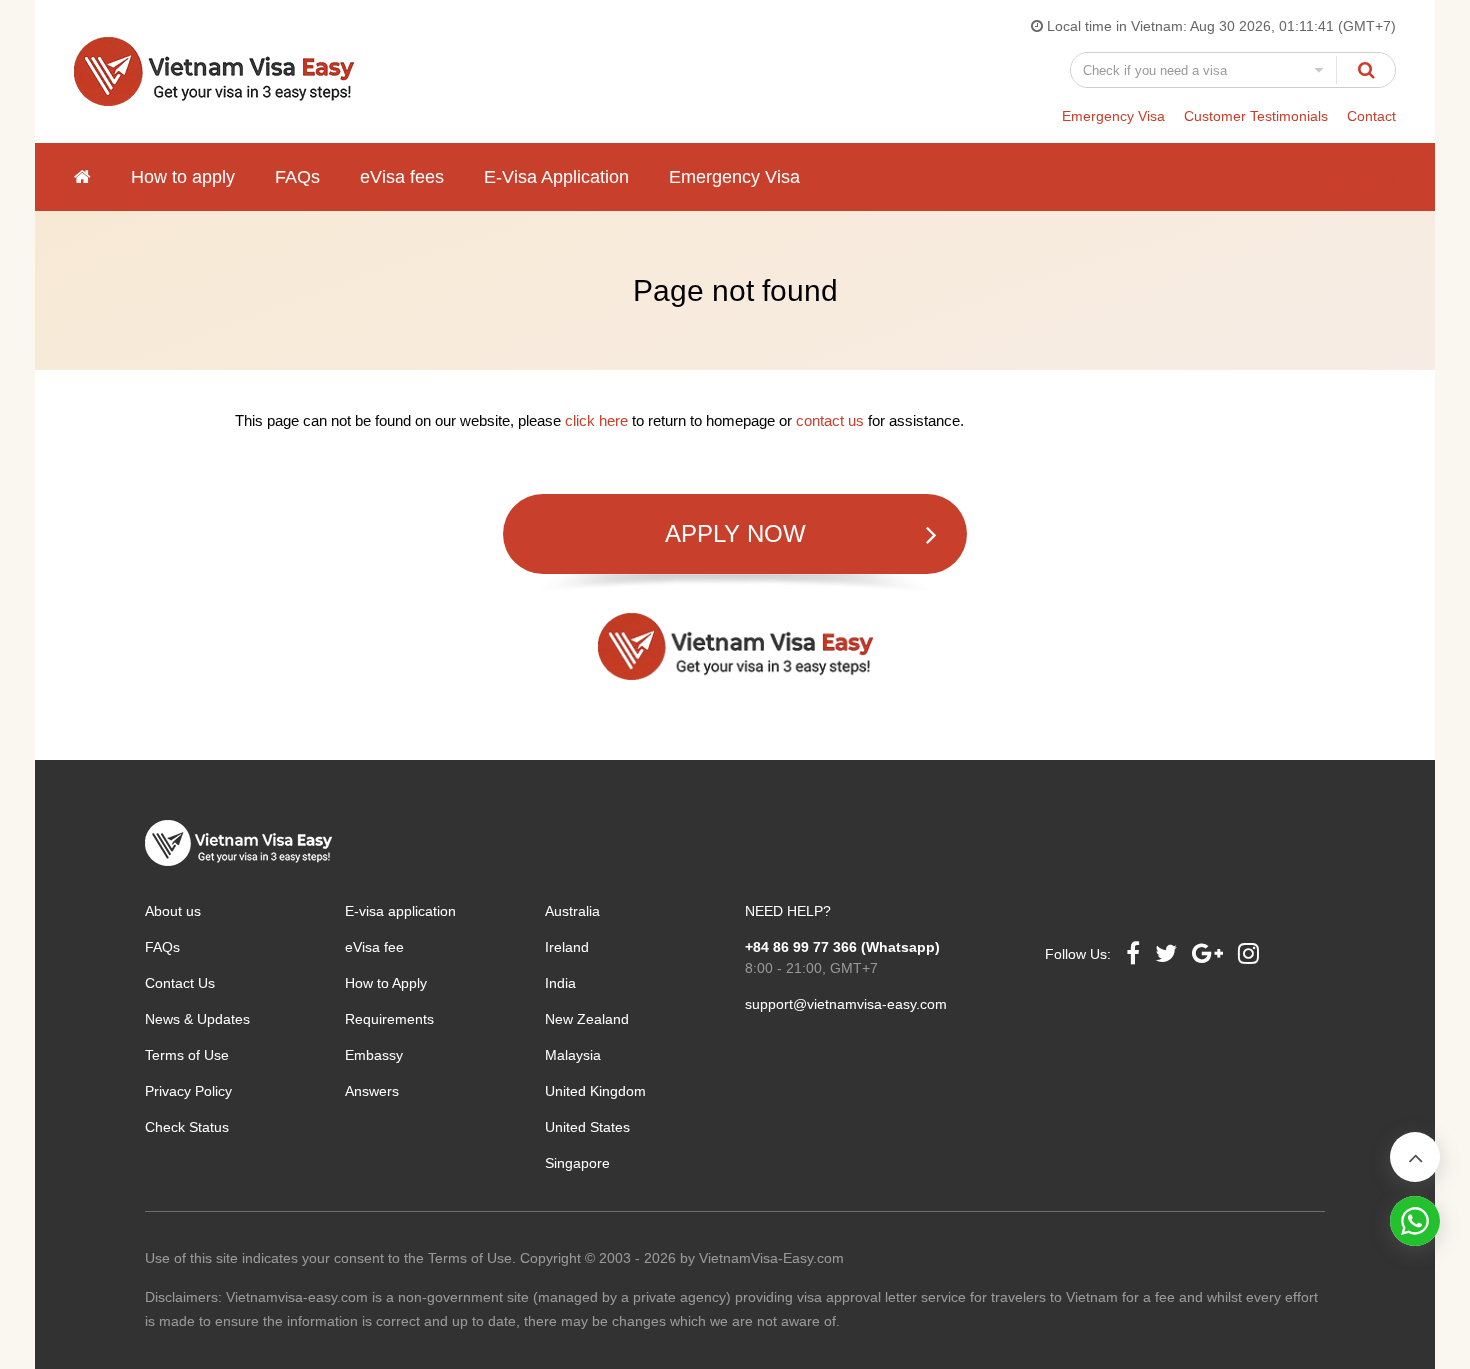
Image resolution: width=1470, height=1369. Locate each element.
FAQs (297, 177)
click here (596, 420)
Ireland (567, 947)
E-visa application (400, 911)
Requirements (389, 1019)
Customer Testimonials (1256, 116)
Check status (1355, 177)
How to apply (183, 177)
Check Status (187, 1127)
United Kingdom (595, 1091)
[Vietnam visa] (82, 177)
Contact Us (180, 983)
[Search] (1366, 70)
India (560, 983)
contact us (830, 420)
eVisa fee (374, 947)
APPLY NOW (735, 533)
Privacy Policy (188, 1091)
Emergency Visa (1113, 116)
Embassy (374, 1055)
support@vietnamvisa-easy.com (846, 1004)
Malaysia (573, 1055)
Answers (372, 1091)
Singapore (577, 1163)
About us (173, 911)
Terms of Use (187, 1055)
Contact (1371, 116)
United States (587, 1127)
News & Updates (197, 1019)
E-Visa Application (556, 177)
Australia (572, 911)
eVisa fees (402, 177)
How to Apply (386, 983)
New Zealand (587, 1019)
